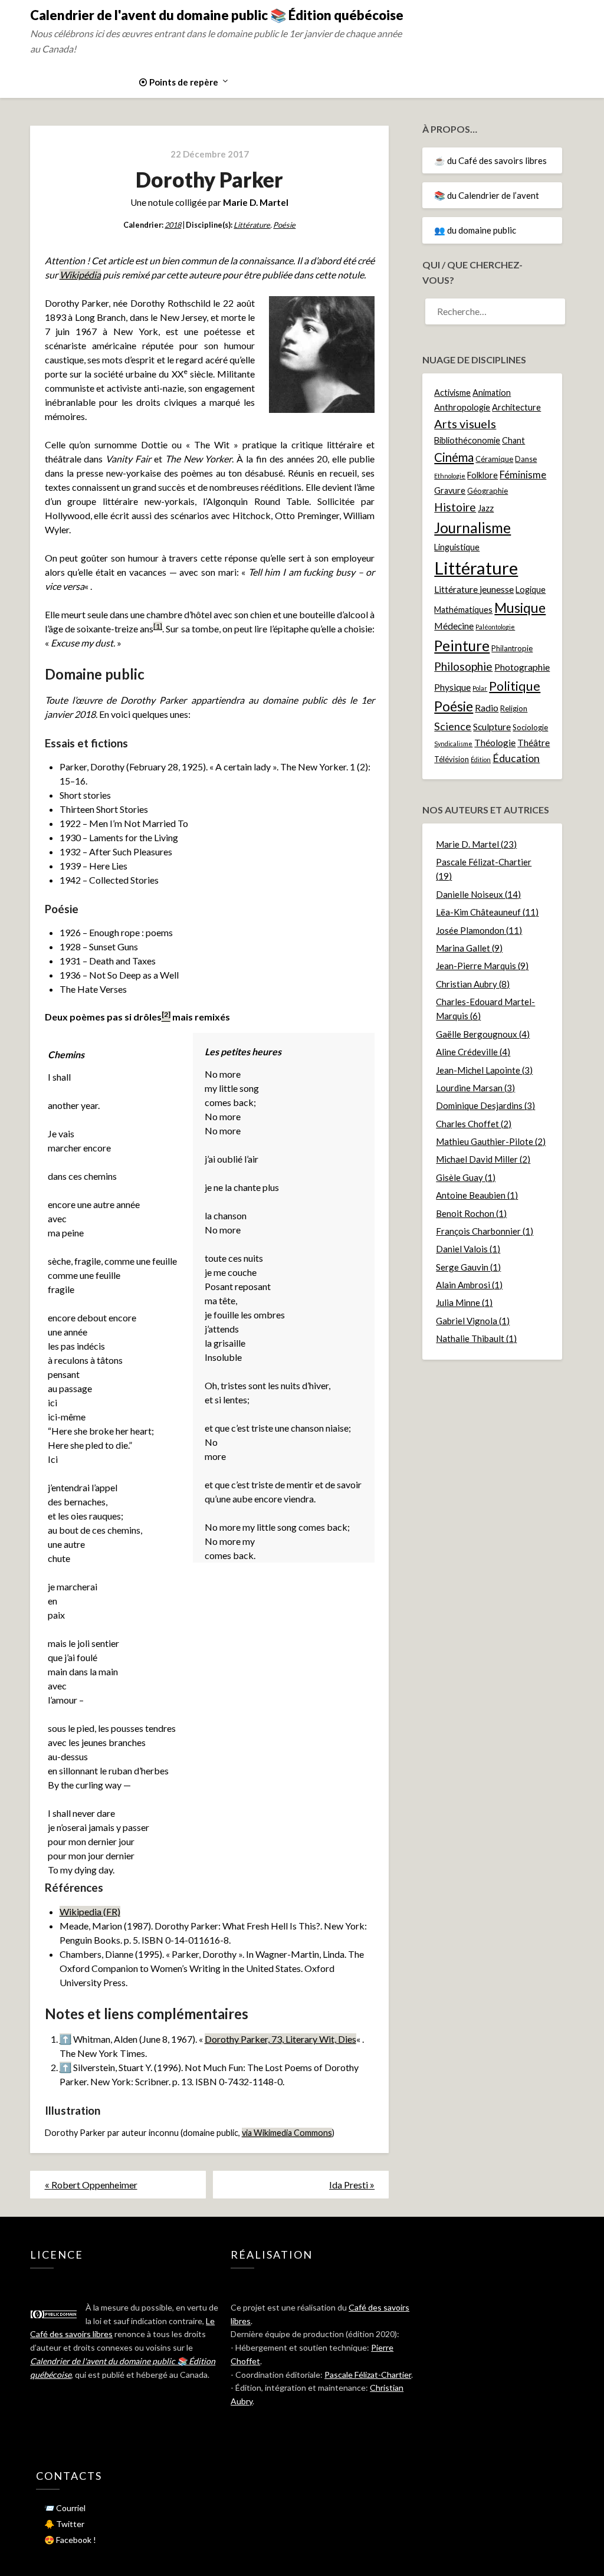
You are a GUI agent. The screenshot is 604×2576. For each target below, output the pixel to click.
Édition (481, 759)
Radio (487, 708)
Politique (515, 686)
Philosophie (463, 666)
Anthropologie (462, 407)
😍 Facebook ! (70, 2540)
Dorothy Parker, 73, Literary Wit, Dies (280, 2039)
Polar (480, 688)
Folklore (482, 475)
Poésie (284, 225)
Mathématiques (463, 610)
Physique (452, 687)
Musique (520, 608)
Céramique (494, 459)
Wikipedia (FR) (90, 1912)
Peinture (462, 646)
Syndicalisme (453, 744)
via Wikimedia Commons (287, 2133)
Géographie (488, 491)
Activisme (452, 393)
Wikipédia (80, 275)
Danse (526, 459)
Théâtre (534, 743)
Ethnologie (450, 476)
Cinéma (454, 457)
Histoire (455, 507)
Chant (513, 440)
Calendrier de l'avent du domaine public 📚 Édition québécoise (217, 15)
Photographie (522, 667)
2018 (173, 225)
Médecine (454, 626)
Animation (492, 393)
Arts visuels (465, 424)
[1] (158, 626)
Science (453, 726)
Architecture (516, 407)
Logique (531, 590)
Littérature (252, 225)
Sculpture (492, 727)
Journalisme (472, 528)
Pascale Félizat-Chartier (368, 2375)
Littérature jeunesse (474, 589)
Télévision (452, 759)
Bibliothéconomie (467, 440)
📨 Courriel (65, 2508)
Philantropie (512, 648)
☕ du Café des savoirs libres (490, 160)
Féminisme (523, 475)
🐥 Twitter (64, 2524)
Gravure (450, 490)
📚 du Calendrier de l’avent (487, 195)
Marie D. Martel (256, 202)
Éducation (516, 758)
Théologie (495, 743)
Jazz (486, 508)
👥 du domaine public (475, 230)
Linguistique (457, 547)
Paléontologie (495, 627)
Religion (514, 708)
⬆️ (65, 2039)
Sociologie (530, 727)
